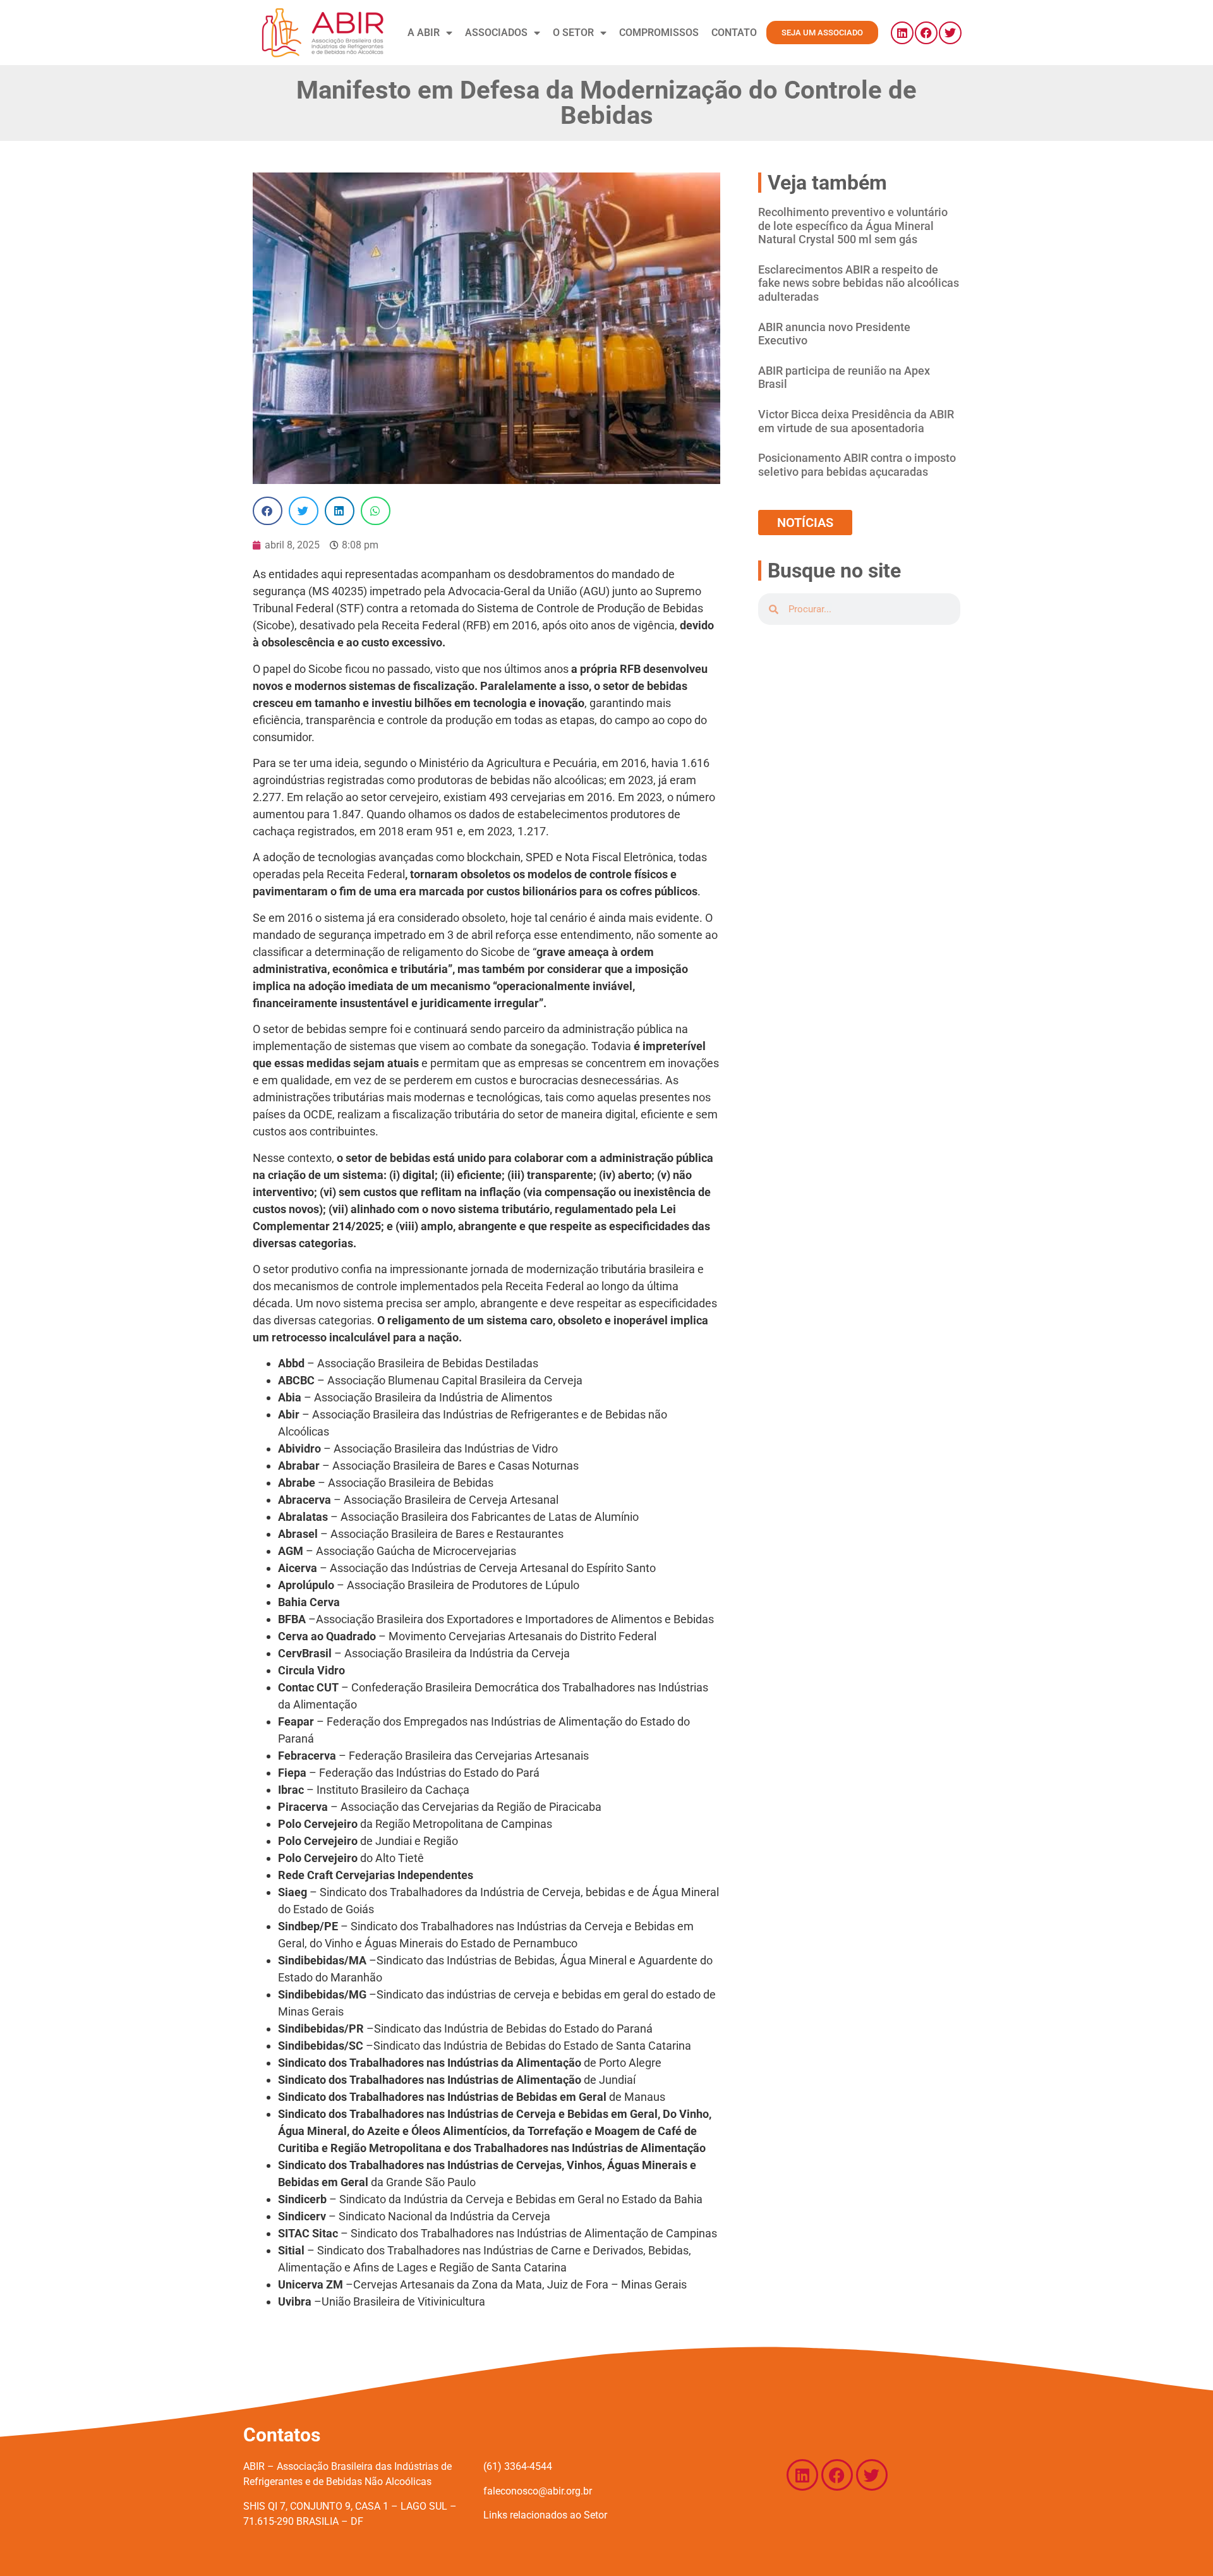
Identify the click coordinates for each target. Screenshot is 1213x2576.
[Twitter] (950, 33)
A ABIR (424, 33)
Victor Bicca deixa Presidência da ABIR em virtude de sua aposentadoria (856, 421)
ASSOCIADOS (496, 33)
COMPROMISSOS (659, 33)
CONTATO (734, 33)
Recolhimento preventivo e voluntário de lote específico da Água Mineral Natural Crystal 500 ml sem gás (853, 226)
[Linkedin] (902, 33)
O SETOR (573, 33)
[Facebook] (926, 33)
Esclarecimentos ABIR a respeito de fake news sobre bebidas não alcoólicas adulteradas (859, 283)
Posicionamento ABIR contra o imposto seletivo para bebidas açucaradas (857, 465)
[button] (268, 511)
